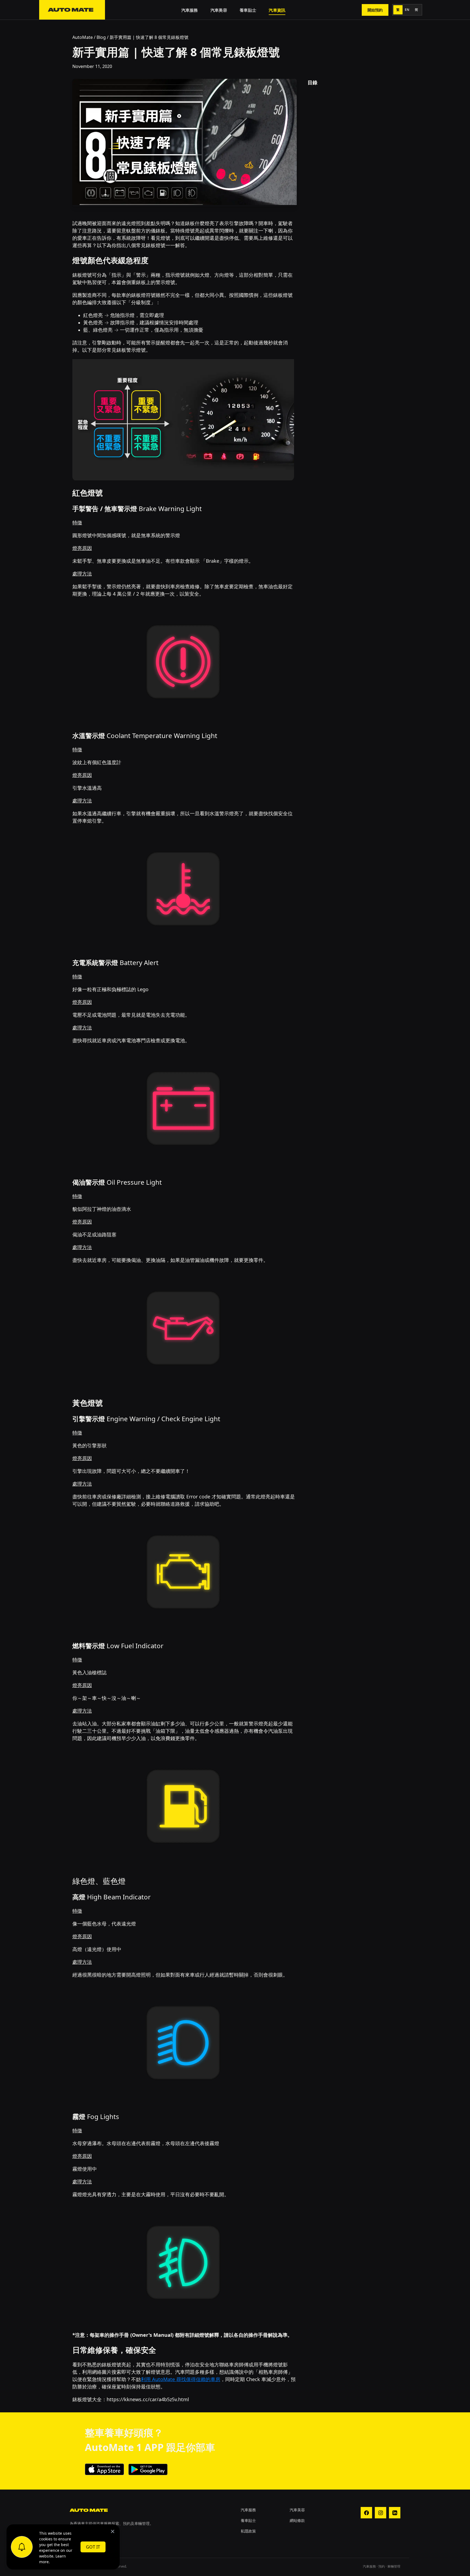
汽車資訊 (277, 10)
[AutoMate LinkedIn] (395, 2513)
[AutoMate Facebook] (366, 2513)
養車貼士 (248, 10)
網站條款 (297, 2520)
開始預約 (375, 10)
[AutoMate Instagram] (381, 2513)
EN (407, 10)
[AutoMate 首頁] (72, 10)
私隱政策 (248, 2531)
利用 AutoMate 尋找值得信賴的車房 (181, 2379)
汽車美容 (219, 10)
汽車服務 (190, 10)
